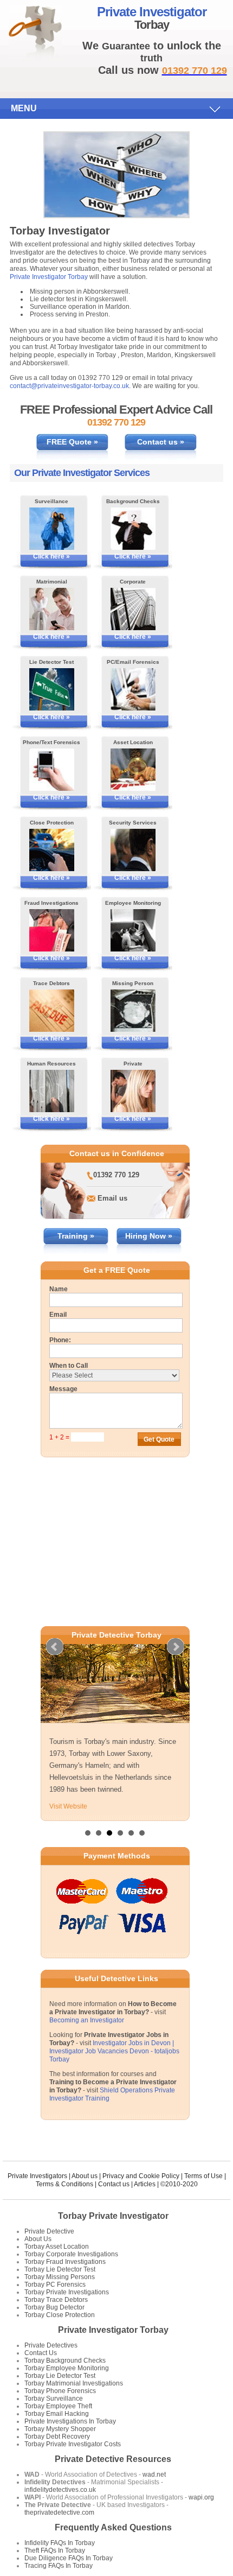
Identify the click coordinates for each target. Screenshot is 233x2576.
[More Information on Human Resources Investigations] (52, 1091)
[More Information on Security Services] (133, 850)
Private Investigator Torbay (49, 277)
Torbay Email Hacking (57, 2414)
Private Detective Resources (113, 2459)
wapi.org (201, 2497)
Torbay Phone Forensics (60, 2391)
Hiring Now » (149, 1236)
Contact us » (161, 442)
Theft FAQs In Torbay (55, 2550)
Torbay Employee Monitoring (67, 2368)
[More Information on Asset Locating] (133, 770)
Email (58, 1315)
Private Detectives (51, 2345)
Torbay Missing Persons (60, 2277)
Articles (145, 2184)
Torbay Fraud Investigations (65, 2262)
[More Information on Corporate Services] (133, 609)
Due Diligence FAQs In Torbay (69, 2558)
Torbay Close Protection (60, 2315)
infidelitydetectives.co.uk (60, 2490)
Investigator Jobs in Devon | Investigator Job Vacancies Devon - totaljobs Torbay (114, 2051)
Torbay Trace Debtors (56, 2300)
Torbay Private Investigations (67, 2292)
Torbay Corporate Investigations (71, 2254)
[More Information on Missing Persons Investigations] (133, 1011)
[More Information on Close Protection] (52, 850)
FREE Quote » (72, 442)
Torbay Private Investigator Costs (73, 2444)
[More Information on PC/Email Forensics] (133, 689)
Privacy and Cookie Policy (141, 2176)
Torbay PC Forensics (55, 2285)
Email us (112, 1198)
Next (176, 1647)
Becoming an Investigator (87, 2020)
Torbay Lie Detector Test (60, 2269)
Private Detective (49, 2231)
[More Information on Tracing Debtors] (52, 1011)
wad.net (154, 2475)
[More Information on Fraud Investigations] (52, 930)
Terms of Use (203, 2176)
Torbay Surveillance (54, 2399)
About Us (38, 2239)
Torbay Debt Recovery (57, 2437)
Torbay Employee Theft (58, 2406)
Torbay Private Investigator (113, 2216)
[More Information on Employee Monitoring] (133, 930)
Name (59, 1289)
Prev (55, 1647)
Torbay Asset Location (57, 2247)
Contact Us (41, 2353)
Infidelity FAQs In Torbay (60, 2543)
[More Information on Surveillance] (52, 529)
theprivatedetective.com (59, 2512)
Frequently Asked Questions (113, 2527)
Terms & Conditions (64, 2184)
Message (63, 1389)
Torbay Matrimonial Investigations (74, 2383)
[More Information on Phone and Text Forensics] (52, 770)
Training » (76, 1236)
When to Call (69, 1366)
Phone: (60, 1340)
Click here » (51, 556)
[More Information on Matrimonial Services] (52, 609)
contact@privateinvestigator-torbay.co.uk (69, 386)
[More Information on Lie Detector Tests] (52, 689)
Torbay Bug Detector (54, 2307)
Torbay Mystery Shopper (60, 2429)
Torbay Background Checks (65, 2361)
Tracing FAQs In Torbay (59, 2566)
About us (85, 2176)
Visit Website (68, 1806)
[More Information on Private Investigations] (133, 1091)
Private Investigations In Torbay (70, 2421)
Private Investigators (37, 2176)
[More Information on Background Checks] (133, 529)
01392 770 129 (116, 1175)
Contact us (114, 2184)
